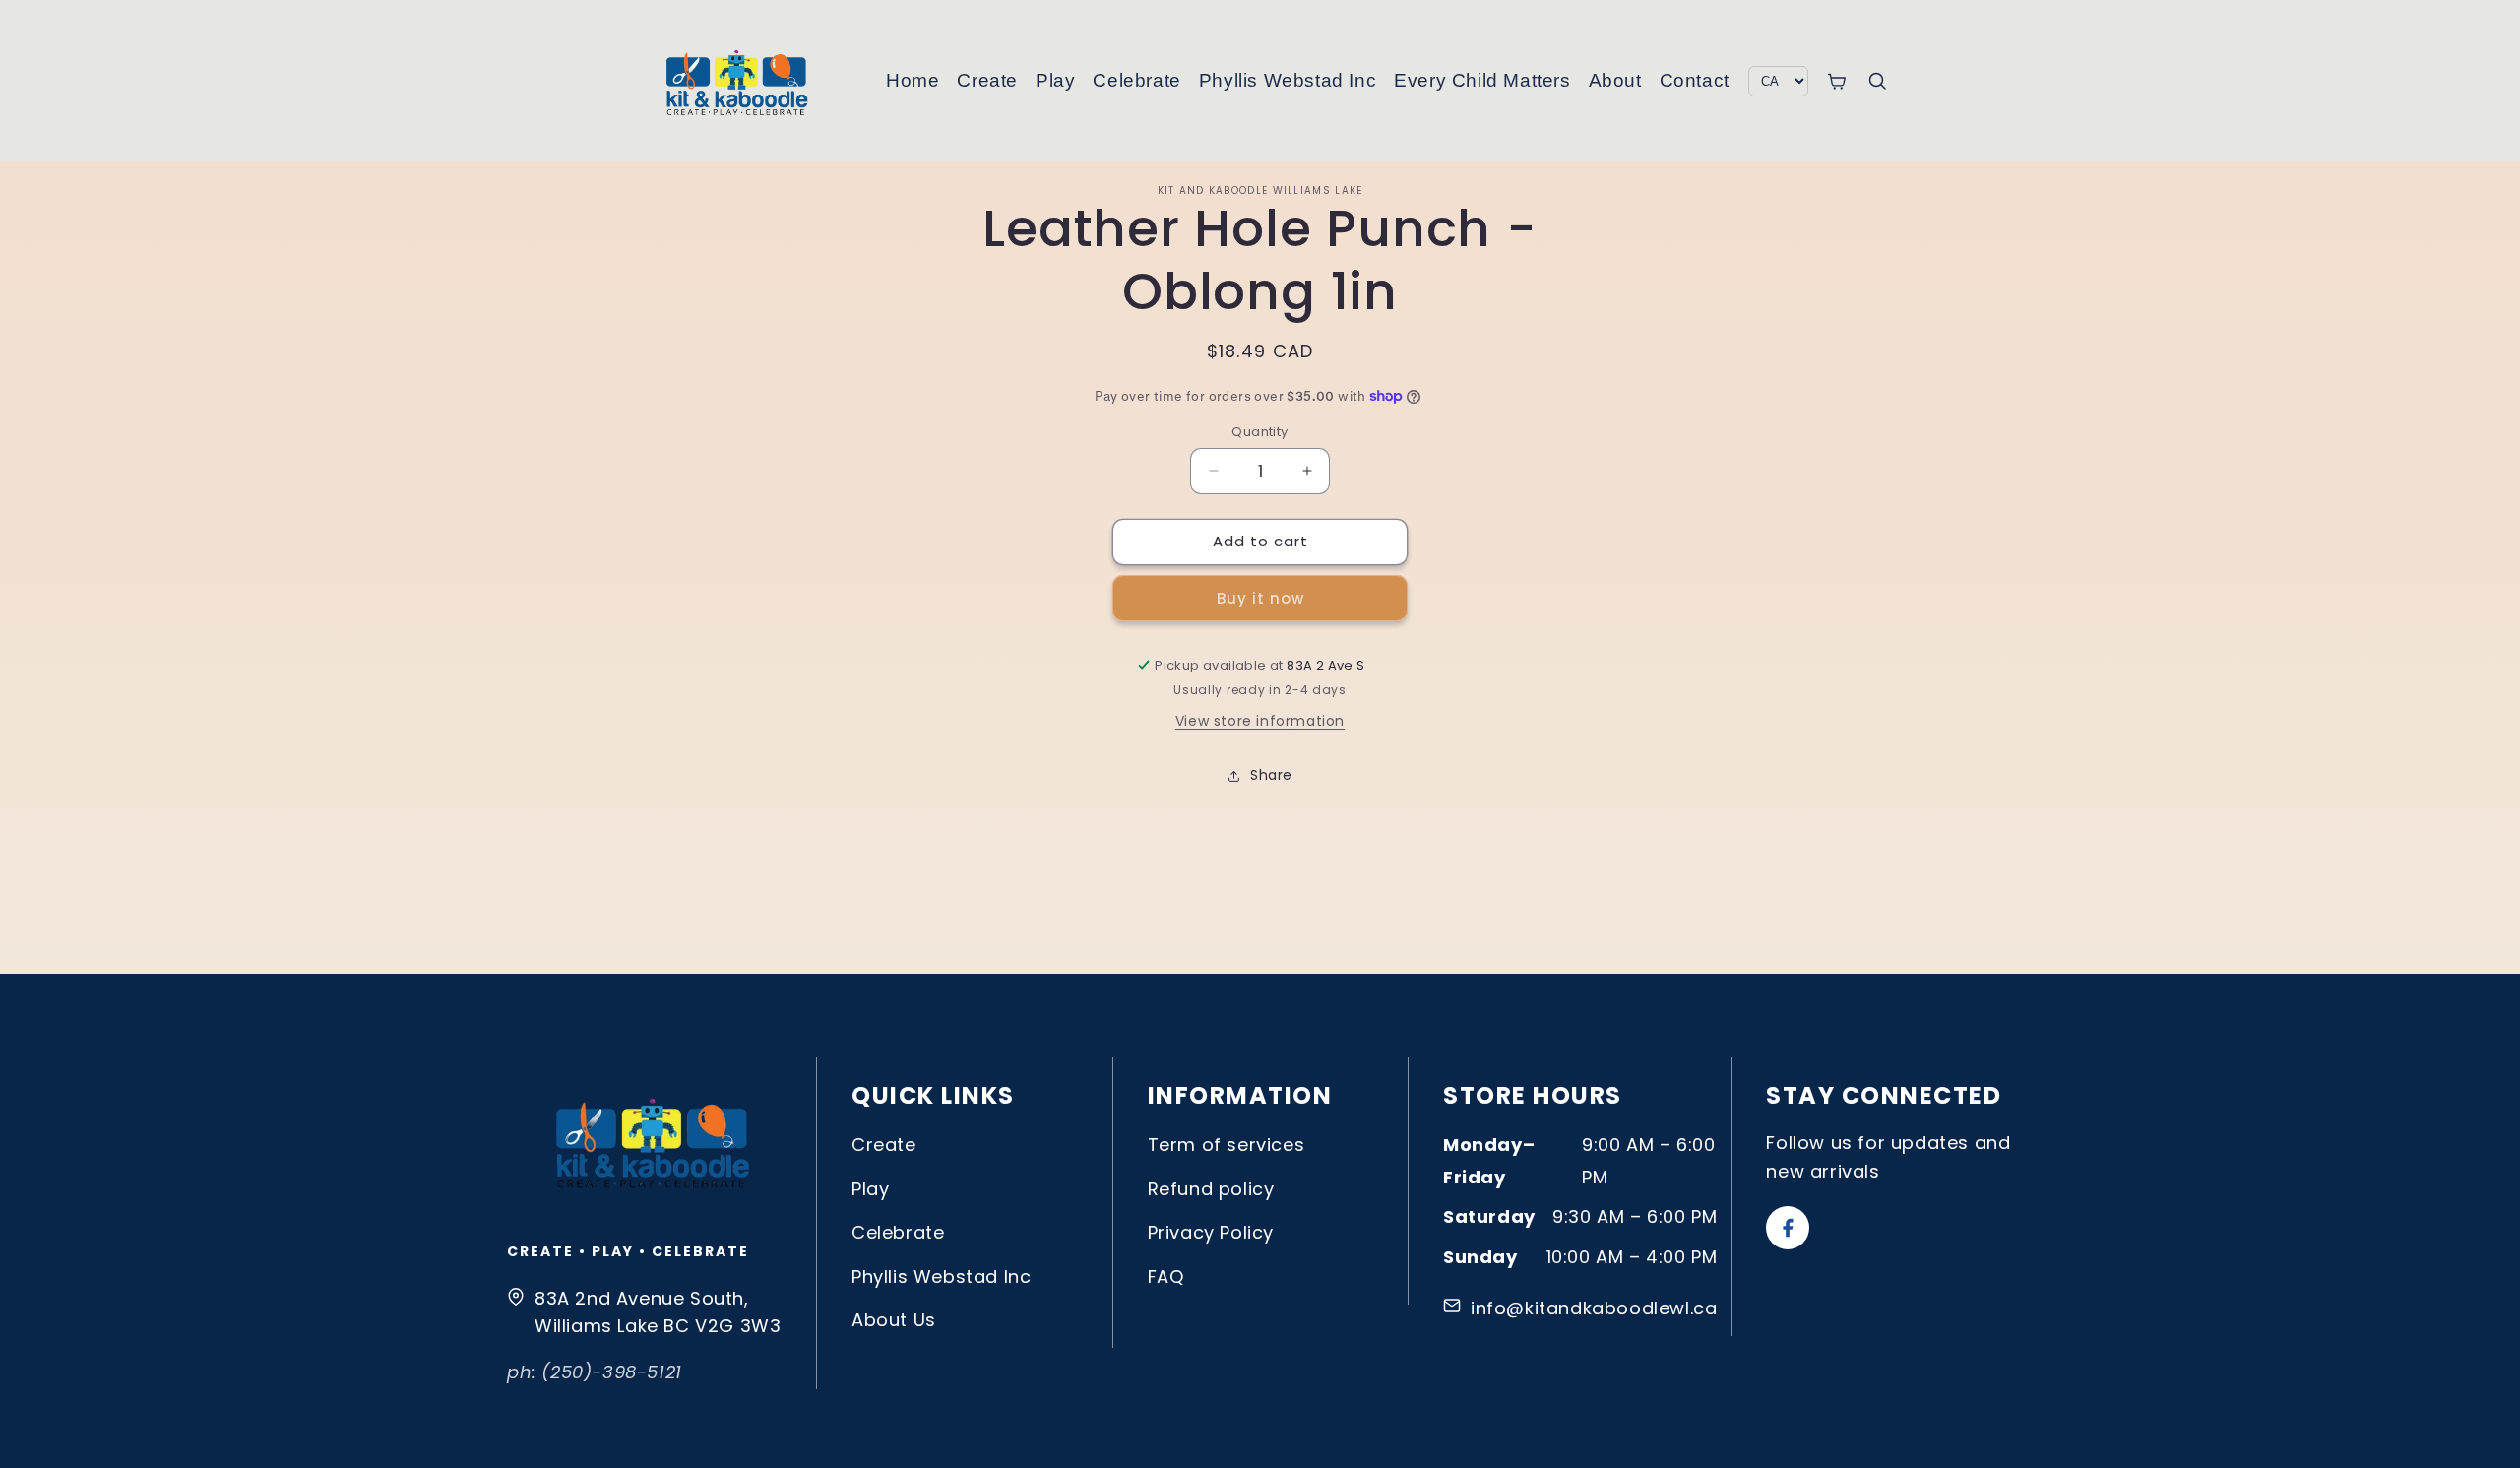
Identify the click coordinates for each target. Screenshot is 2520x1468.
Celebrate (1136, 80)
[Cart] (1836, 81)
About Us (894, 1320)
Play (1055, 80)
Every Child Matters (1482, 80)
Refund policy (1211, 1189)
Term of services (1227, 1145)
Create (987, 80)
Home (913, 80)
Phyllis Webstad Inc (1288, 80)
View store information (1260, 721)
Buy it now (1260, 598)
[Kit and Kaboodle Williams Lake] (738, 81)
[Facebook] (1788, 1228)
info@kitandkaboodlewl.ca (1594, 1308)
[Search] (1877, 81)
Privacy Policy (1211, 1232)
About (1615, 80)
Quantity (1260, 432)
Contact (1695, 80)
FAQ (1166, 1277)
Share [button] (1271, 775)
